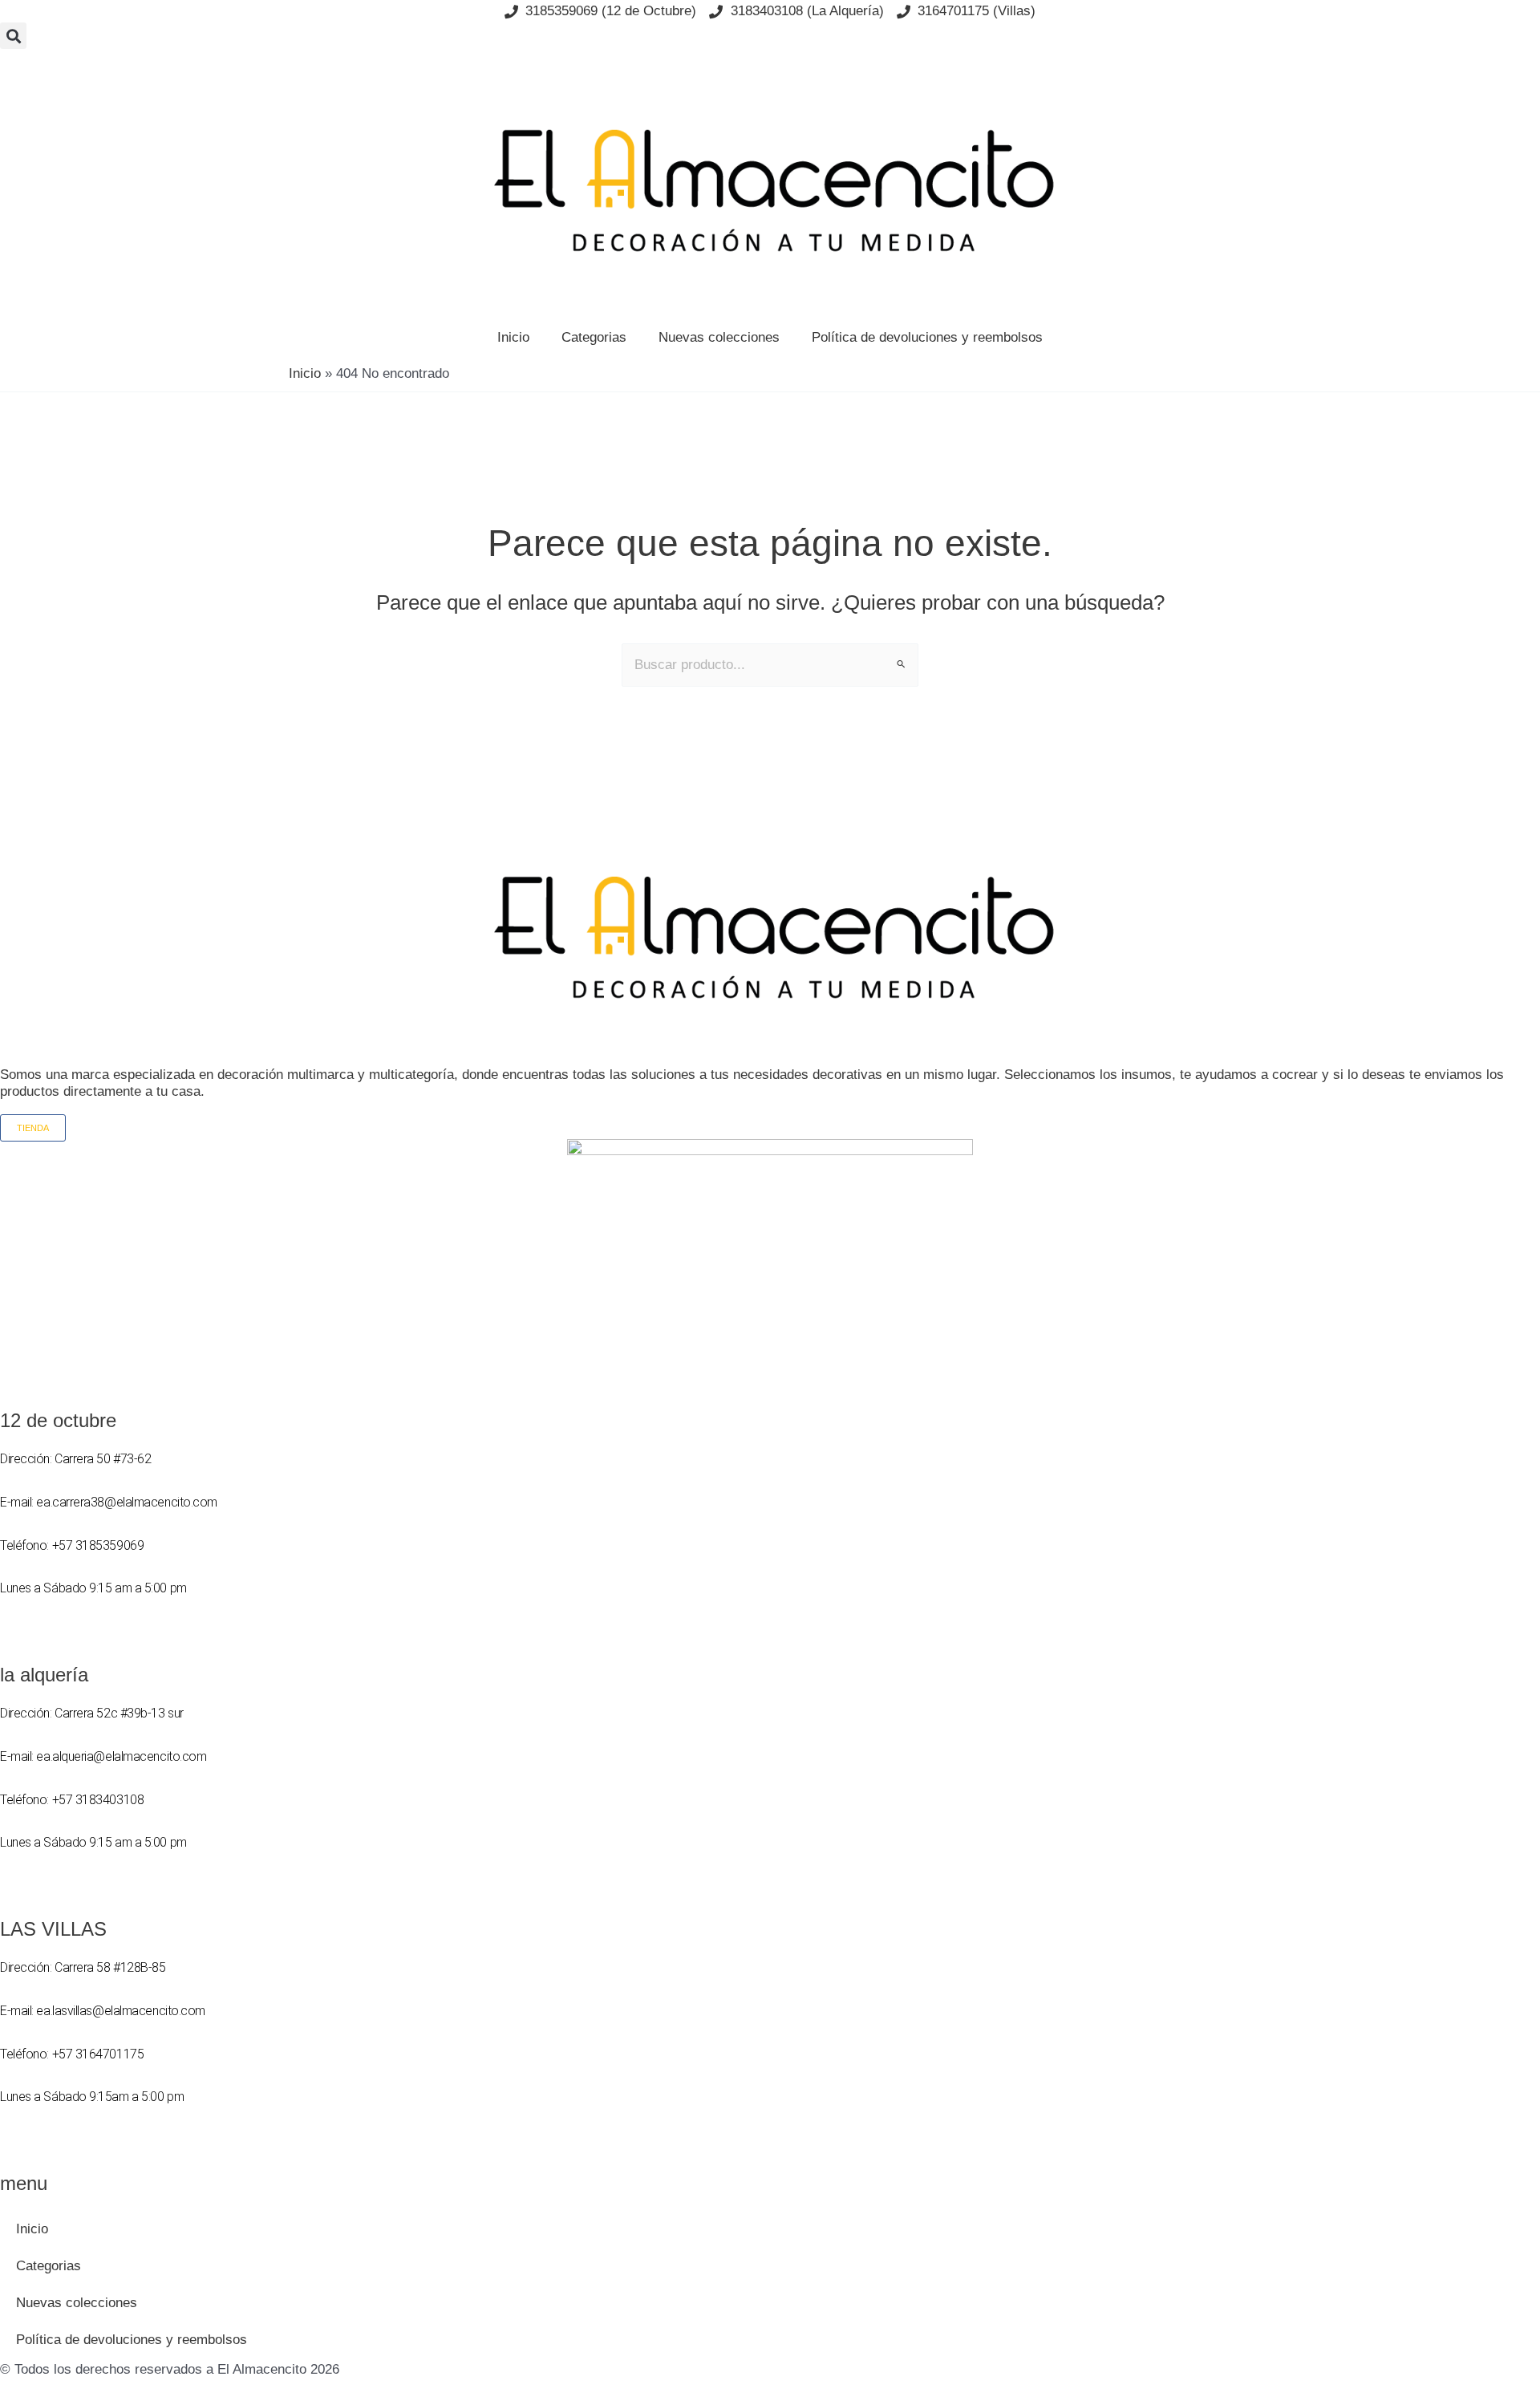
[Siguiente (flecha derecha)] (1512, 1202)
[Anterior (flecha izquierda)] (28, 1202)
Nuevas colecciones (719, 337)
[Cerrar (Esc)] (1522, 18)
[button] (13, 36)
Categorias (594, 337)
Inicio (513, 337)
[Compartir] (1487, 18)
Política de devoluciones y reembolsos (927, 337)
